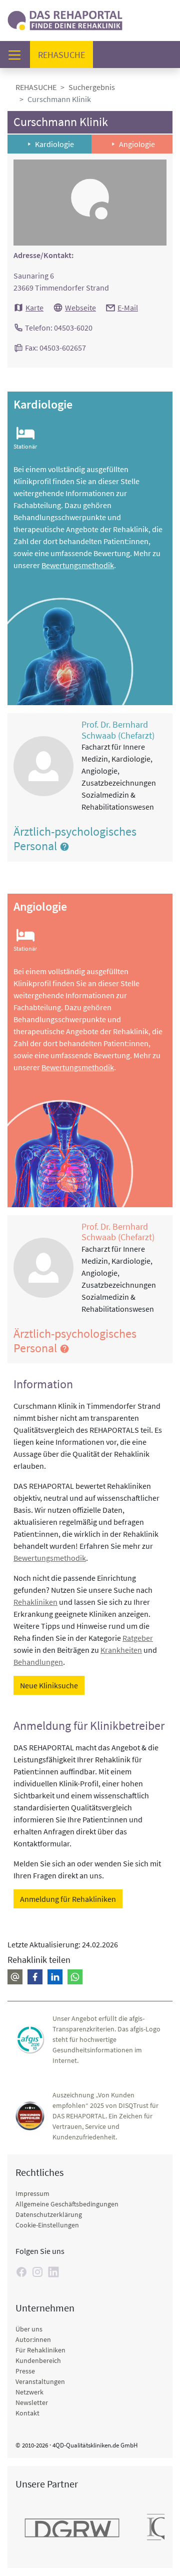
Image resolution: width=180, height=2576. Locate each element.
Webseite (80, 308)
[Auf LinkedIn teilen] (55, 1977)
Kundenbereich (38, 2360)
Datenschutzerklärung (49, 2214)
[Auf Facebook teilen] (35, 1977)
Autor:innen (33, 2339)
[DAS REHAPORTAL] (65, 19)
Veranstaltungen (40, 2381)
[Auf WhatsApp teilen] (75, 1977)
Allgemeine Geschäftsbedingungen (67, 2204)
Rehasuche (65, 55)
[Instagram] (37, 2272)
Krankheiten (121, 1650)
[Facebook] (21, 2272)
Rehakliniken (35, 1602)
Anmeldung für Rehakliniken (68, 1899)
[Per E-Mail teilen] (15, 1977)
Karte (34, 308)
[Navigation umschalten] (17, 55)
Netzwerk (29, 2392)
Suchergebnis (92, 87)
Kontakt (27, 2413)
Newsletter (32, 2402)
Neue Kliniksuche (49, 1685)
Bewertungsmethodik (78, 565)
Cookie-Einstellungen (47, 2225)
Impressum (32, 2193)
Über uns (29, 2329)
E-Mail (128, 308)
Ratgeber (138, 1638)
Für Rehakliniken (40, 2350)
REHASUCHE (36, 87)
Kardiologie (54, 144)
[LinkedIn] (53, 2272)
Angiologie (137, 144)
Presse (25, 2371)
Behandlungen (38, 1662)
